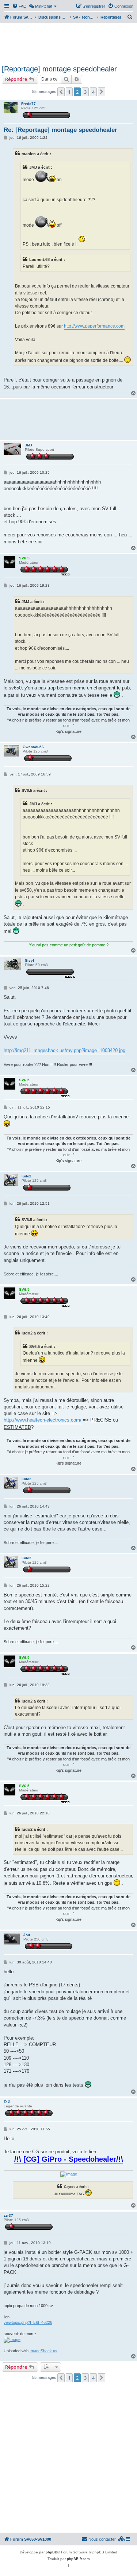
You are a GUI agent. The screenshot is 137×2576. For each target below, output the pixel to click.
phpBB (52, 2552)
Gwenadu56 (33, 747)
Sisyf (29, 960)
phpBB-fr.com (78, 2559)
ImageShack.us (43, 2351)
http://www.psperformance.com (94, 326)
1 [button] (69, 92)
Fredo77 (28, 104)
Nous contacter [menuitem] (102, 2539)
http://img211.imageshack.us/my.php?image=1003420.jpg (64, 1050)
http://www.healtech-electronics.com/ (43, 1420)
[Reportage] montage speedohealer (59, 69)
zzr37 (8, 2215)
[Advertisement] (68, 43)
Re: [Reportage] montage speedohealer (60, 130)
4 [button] (93, 92)
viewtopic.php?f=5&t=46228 (28, 2322)
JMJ (28, 445)
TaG (7, 2102)
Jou (27, 1935)
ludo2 (26, 1176)
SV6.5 (24, 558)
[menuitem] (19, 6)
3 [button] (85, 92)
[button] (61, 92)
